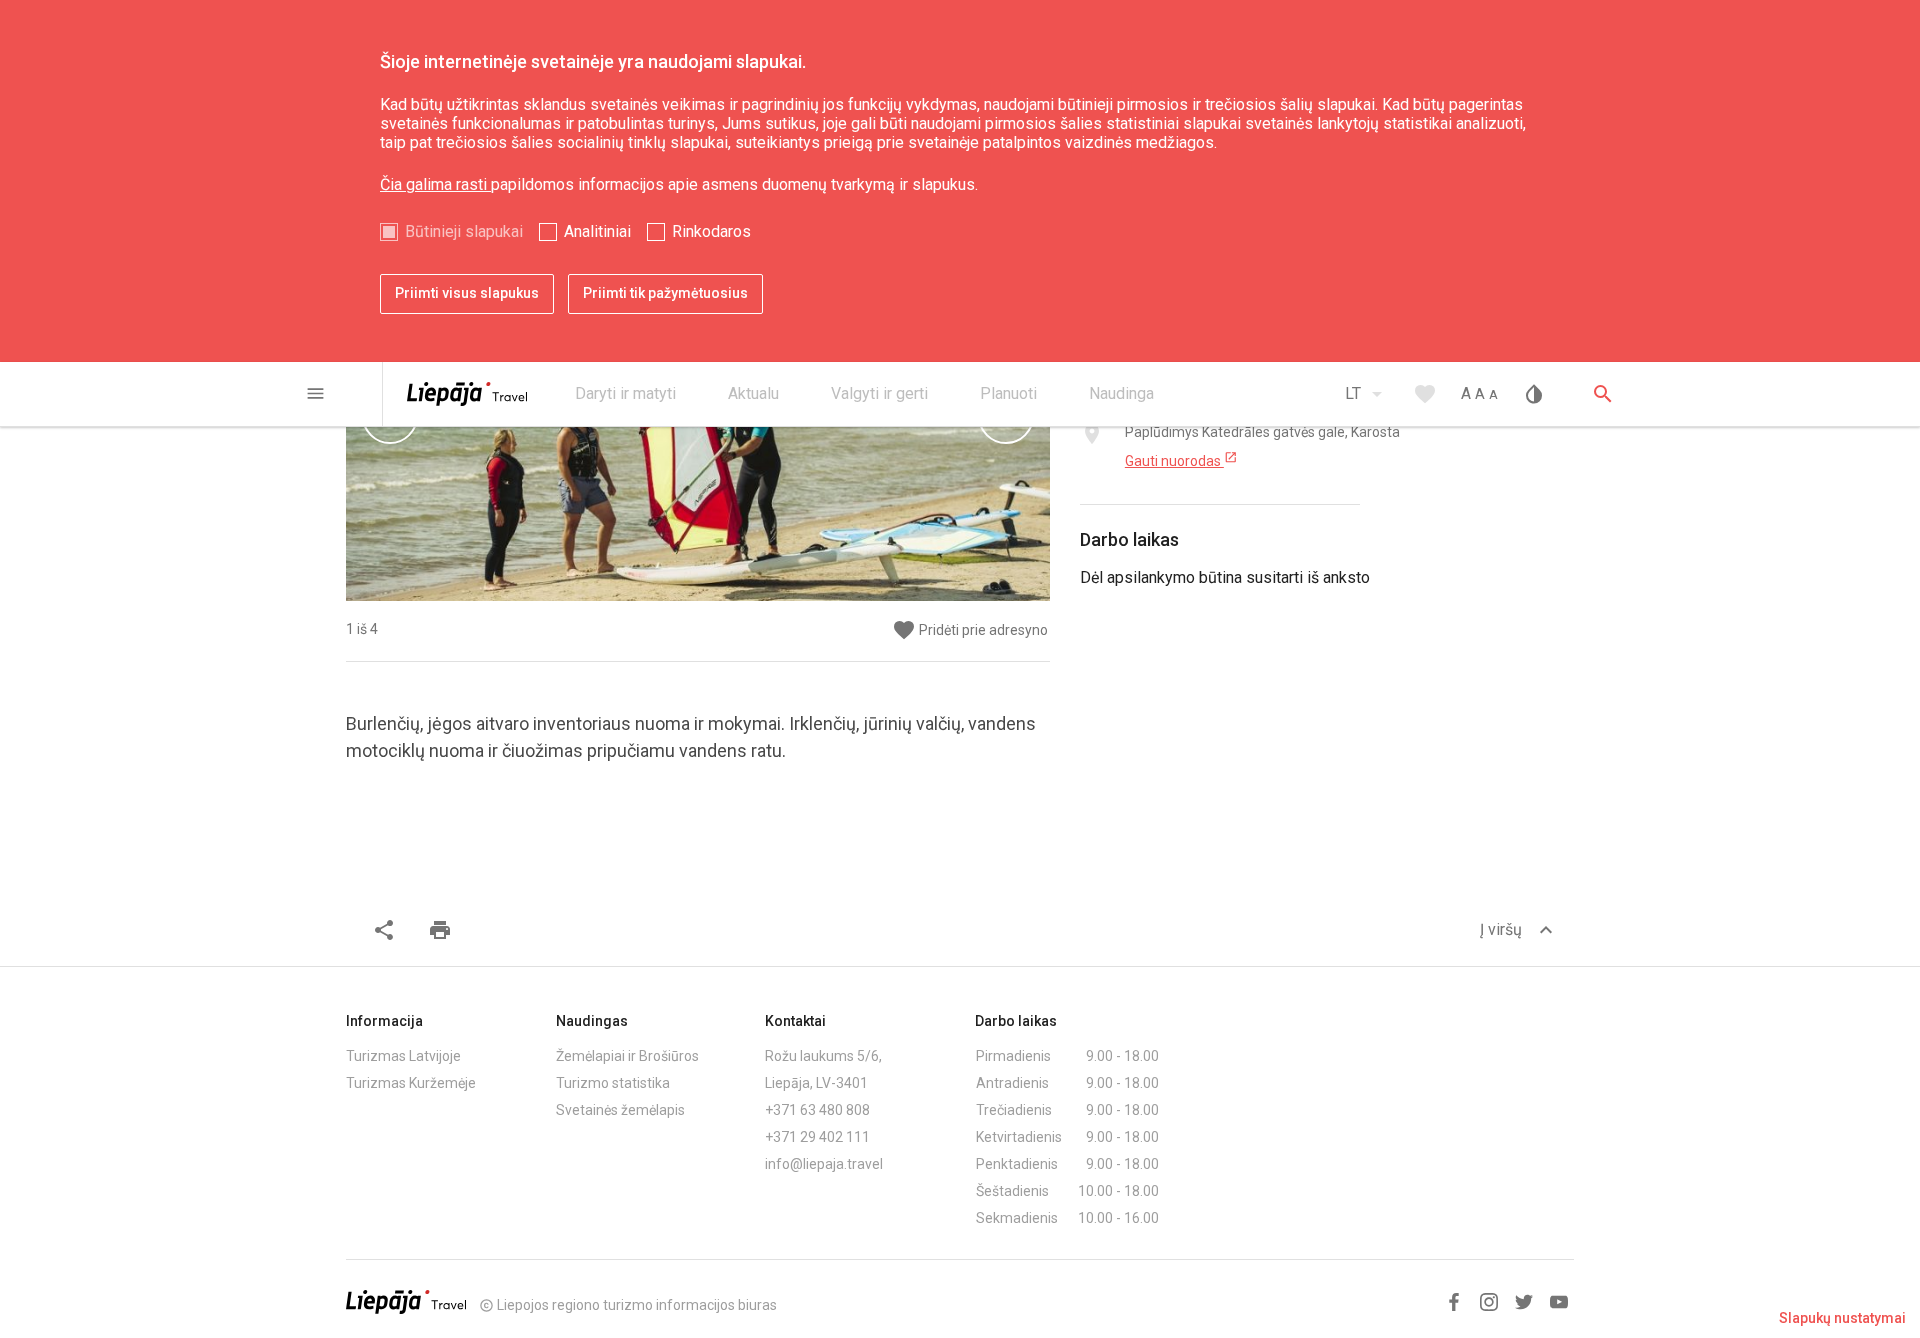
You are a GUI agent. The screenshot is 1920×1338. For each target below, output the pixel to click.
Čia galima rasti (435, 184)
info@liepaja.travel (824, 1164)
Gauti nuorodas (1181, 460)
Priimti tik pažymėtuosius (665, 293)
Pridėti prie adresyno (970, 630)
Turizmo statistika (613, 1083)
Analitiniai (597, 231)
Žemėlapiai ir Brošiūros (627, 1056)
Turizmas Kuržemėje (411, 1083)
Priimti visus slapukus (467, 293)
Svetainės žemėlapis (620, 1110)
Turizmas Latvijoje (403, 1056)
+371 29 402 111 (817, 1137)
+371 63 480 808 (817, 1110)
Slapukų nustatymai (1842, 1318)
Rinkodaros (711, 231)
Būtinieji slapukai (464, 231)
